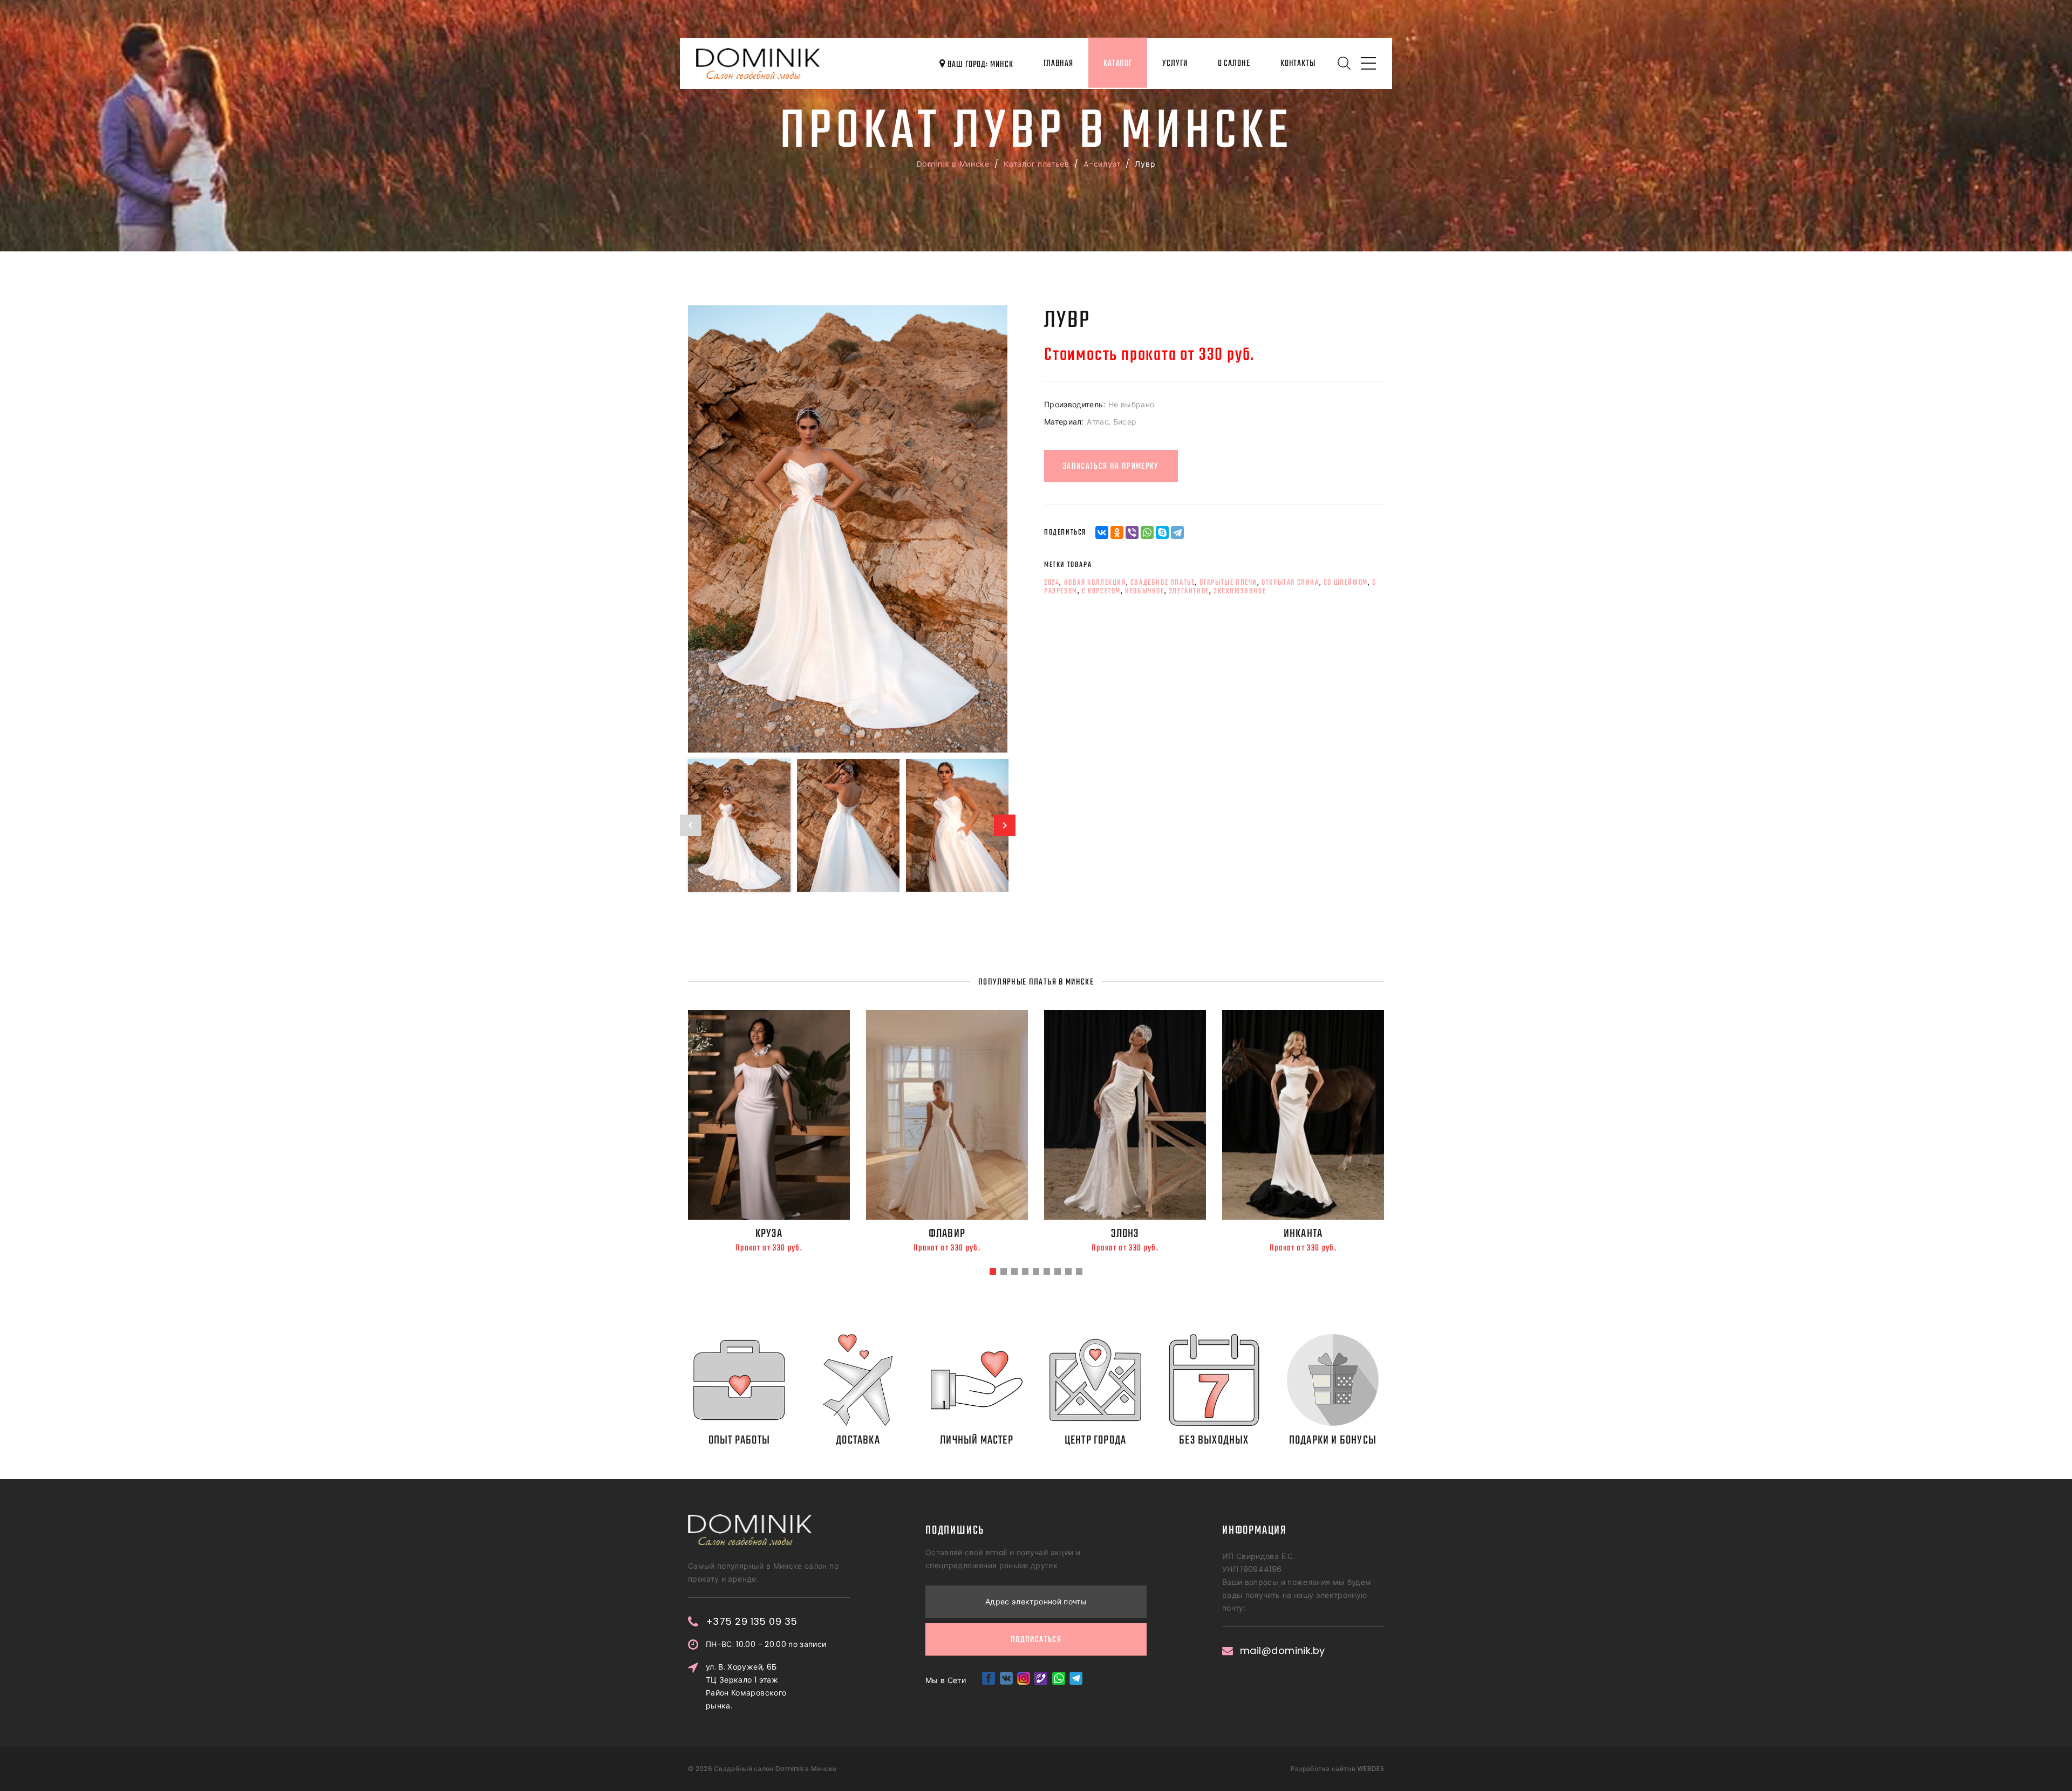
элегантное (1189, 591)
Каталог (1118, 64)
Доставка (858, 1440)
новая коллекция (1095, 583)
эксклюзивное (1240, 591)
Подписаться (1036, 1640)
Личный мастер (977, 1440)
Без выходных (1214, 1440)
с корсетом (1101, 591)
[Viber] (1132, 532)
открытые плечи (1228, 583)
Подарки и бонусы (1333, 1440)
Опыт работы (739, 1440)
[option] (848, 529)
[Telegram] (1177, 532)
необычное (1144, 591)
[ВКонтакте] (1102, 532)
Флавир (947, 1234)
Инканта (1303, 1234)
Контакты (1298, 64)
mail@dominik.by (1283, 1651)
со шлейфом (1346, 583)
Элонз (1125, 1234)
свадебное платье (1163, 583)
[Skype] (1162, 532)
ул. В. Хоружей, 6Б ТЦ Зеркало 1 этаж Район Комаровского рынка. (746, 1686)
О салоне (1234, 64)
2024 (1052, 583)
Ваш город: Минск (979, 65)
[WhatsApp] (1147, 532)
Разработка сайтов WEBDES (1337, 1769)
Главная (1058, 64)
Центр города (1095, 1440)
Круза (769, 1234)
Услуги (1175, 64)
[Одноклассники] (1117, 532)
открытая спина (1290, 583)
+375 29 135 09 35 (752, 1622)
